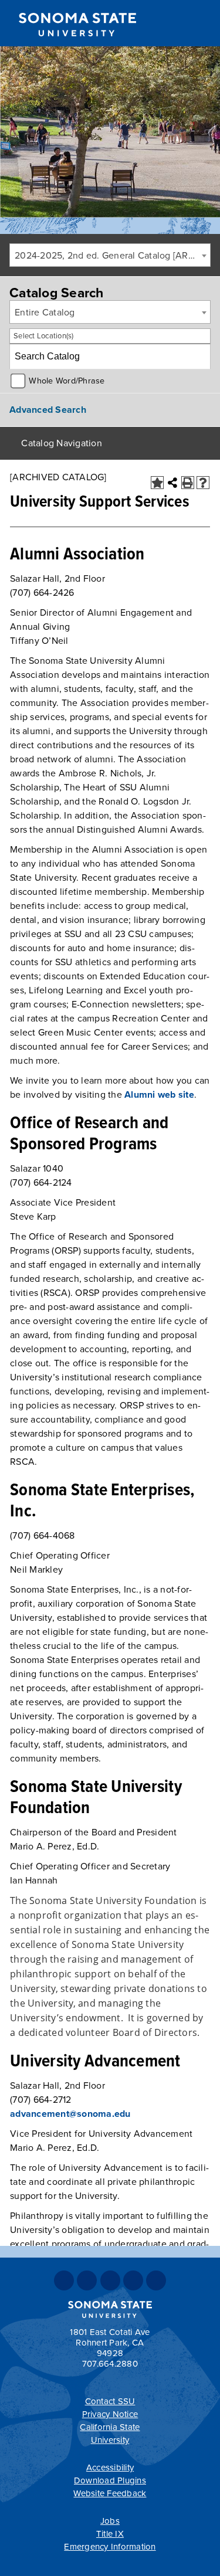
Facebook (64, 2280)
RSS (156, 2280)
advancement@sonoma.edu (70, 2114)
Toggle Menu (203, 24)
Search (177, 25)
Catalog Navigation (62, 443)
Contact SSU (110, 2401)
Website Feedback (110, 2493)
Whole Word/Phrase (67, 381)
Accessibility (110, 2468)
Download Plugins (110, 2480)
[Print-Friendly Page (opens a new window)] (188, 483)
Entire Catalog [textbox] (45, 313)
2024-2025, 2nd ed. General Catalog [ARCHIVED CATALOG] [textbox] (112, 256)
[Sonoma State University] (77, 46)
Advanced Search (48, 410)
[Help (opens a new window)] (203, 483)
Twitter (87, 2280)
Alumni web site (159, 1095)
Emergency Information (110, 2547)
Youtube (133, 2280)
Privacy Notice (110, 2414)
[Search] (198, 357)
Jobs (110, 2521)
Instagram (110, 2280)
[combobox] (110, 255)
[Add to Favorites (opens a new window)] (157, 483)
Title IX (110, 2534)
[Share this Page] (172, 483)
